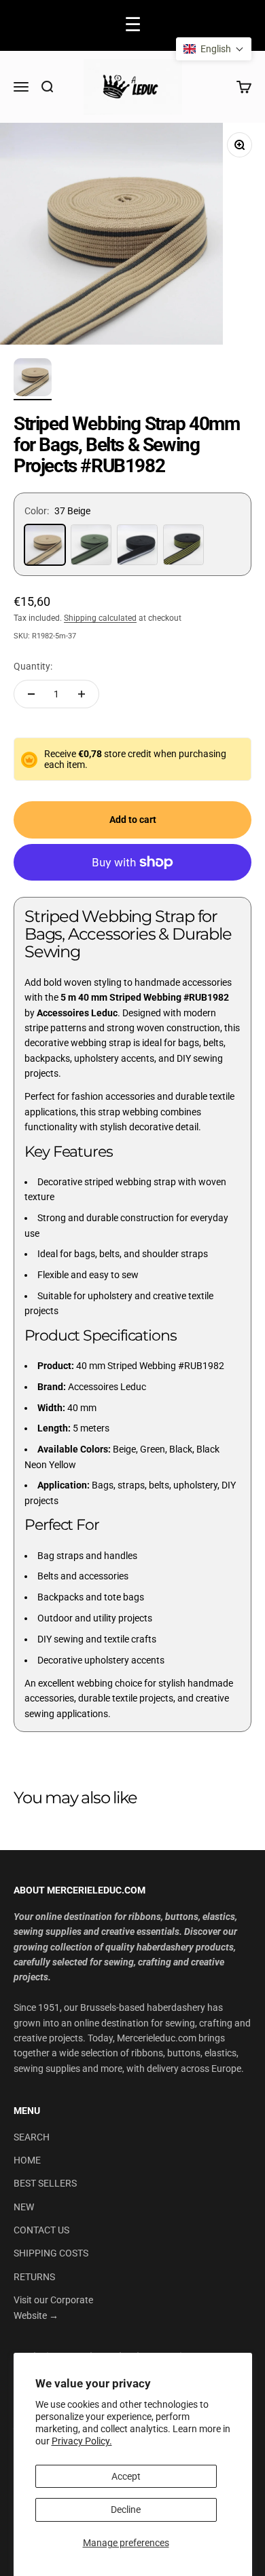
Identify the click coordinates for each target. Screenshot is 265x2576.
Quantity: (33, 666)
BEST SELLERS (45, 2183)
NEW (24, 2207)
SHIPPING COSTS (51, 2253)
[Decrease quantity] (31, 694)
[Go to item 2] (33, 379)
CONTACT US (41, 2230)
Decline (126, 2510)
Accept (126, 2476)
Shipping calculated (100, 618)
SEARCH (32, 2137)
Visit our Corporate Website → (53, 2307)
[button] (214, 49)
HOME (27, 2160)
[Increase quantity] (82, 694)
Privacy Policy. (82, 2441)
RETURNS (34, 2277)
